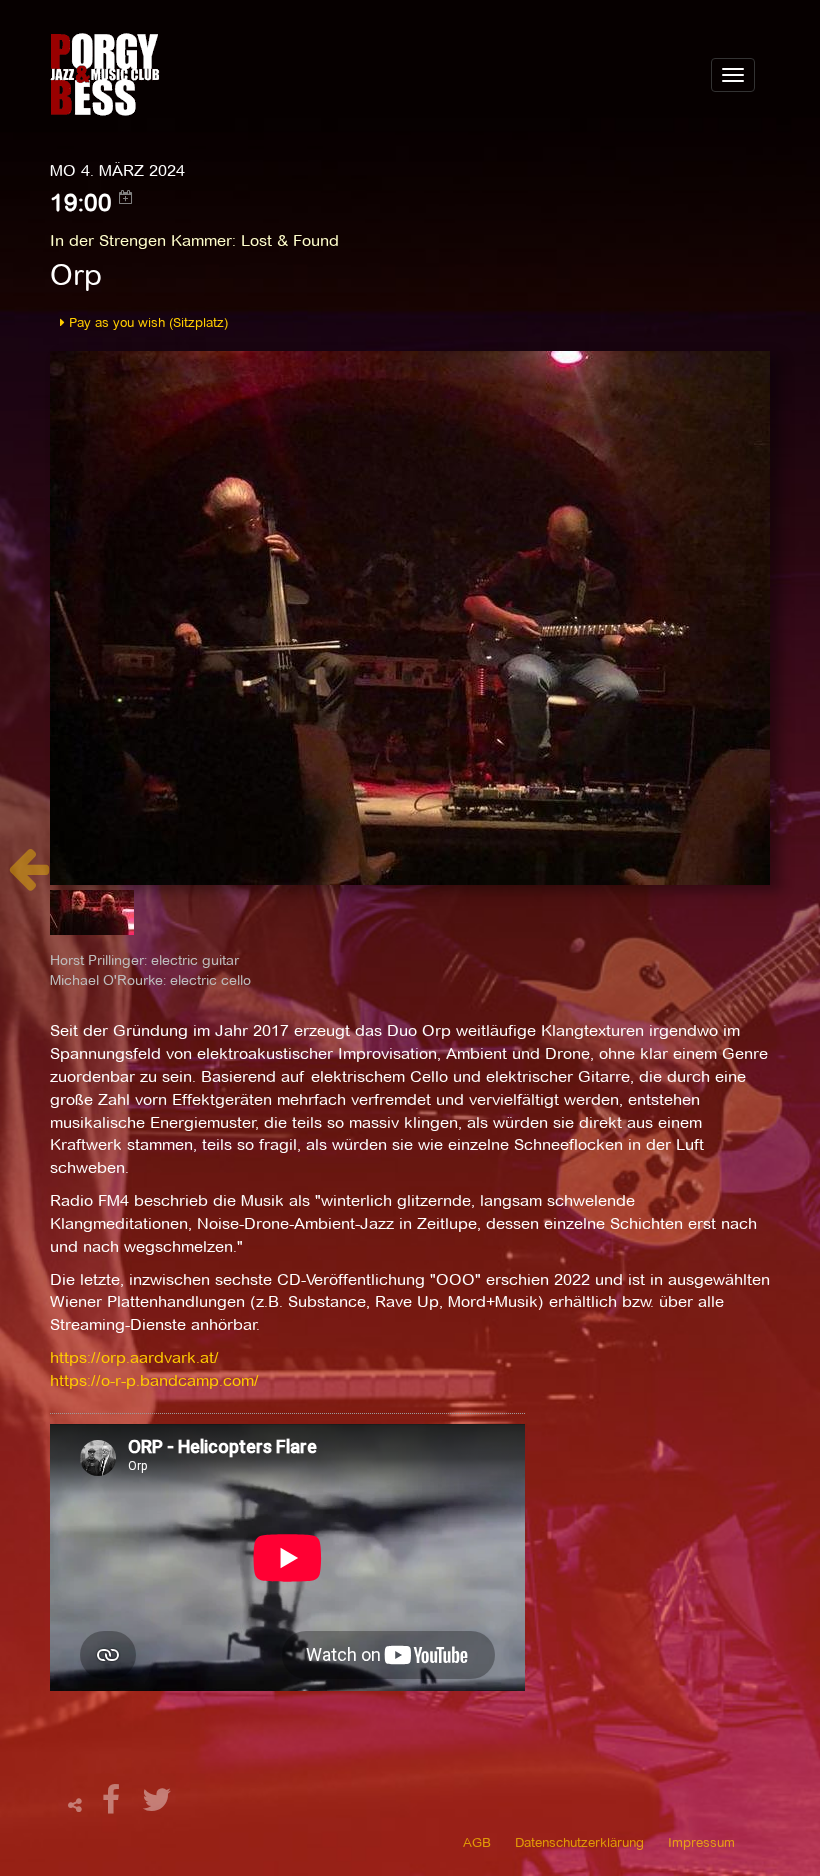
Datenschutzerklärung (579, 1842)
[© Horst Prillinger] (410, 616)
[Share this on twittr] (157, 1805)
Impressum (701, 1842)
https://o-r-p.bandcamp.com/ (154, 1380)
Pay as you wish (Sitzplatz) (146, 322)
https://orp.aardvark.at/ (134, 1357)
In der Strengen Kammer (141, 240)
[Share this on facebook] (114, 1805)
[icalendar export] (126, 197)
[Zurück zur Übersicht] (28, 879)
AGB (477, 1842)
